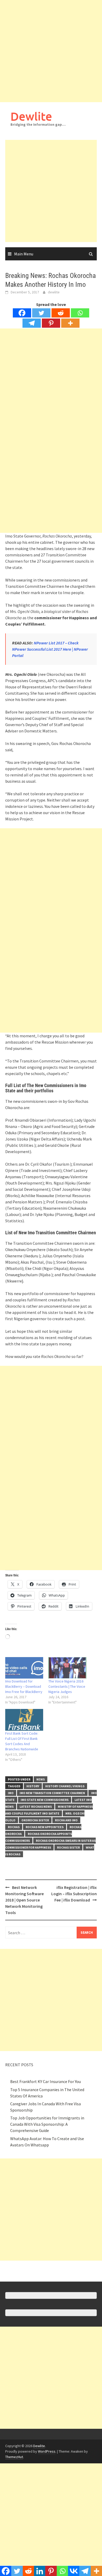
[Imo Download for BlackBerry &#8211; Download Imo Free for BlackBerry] (24, 1668)
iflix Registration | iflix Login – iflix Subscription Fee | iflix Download (74, 1894)
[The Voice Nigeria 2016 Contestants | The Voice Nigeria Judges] (67, 1668)
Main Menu (24, 254)
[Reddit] (61, 313)
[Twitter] (41, 313)
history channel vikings (65, 1786)
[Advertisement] (51, 51)
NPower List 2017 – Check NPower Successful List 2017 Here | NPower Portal (50, 649)
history (33, 1786)
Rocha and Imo (66, 1820)
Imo (11, 1793)
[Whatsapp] (80, 313)
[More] (70, 323)
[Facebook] (22, 313)
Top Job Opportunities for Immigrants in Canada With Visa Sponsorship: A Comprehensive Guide (47, 2124)
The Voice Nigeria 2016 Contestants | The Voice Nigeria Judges (67, 1686)
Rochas (14, 1827)
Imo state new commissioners (45, 1800)
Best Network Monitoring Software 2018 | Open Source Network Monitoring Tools (24, 1900)
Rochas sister (68, 1847)
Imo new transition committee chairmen (52, 1793)
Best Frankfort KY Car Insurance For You (46, 2081)
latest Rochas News (36, 1807)
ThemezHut (14, 2457)
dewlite (54, 292)
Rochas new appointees (45, 1827)
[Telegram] (32, 323)
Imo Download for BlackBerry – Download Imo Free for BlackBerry (24, 1686)
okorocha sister (35, 1820)
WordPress (47, 2451)
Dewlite (31, 116)
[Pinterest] (51, 323)
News (41, 1779)
